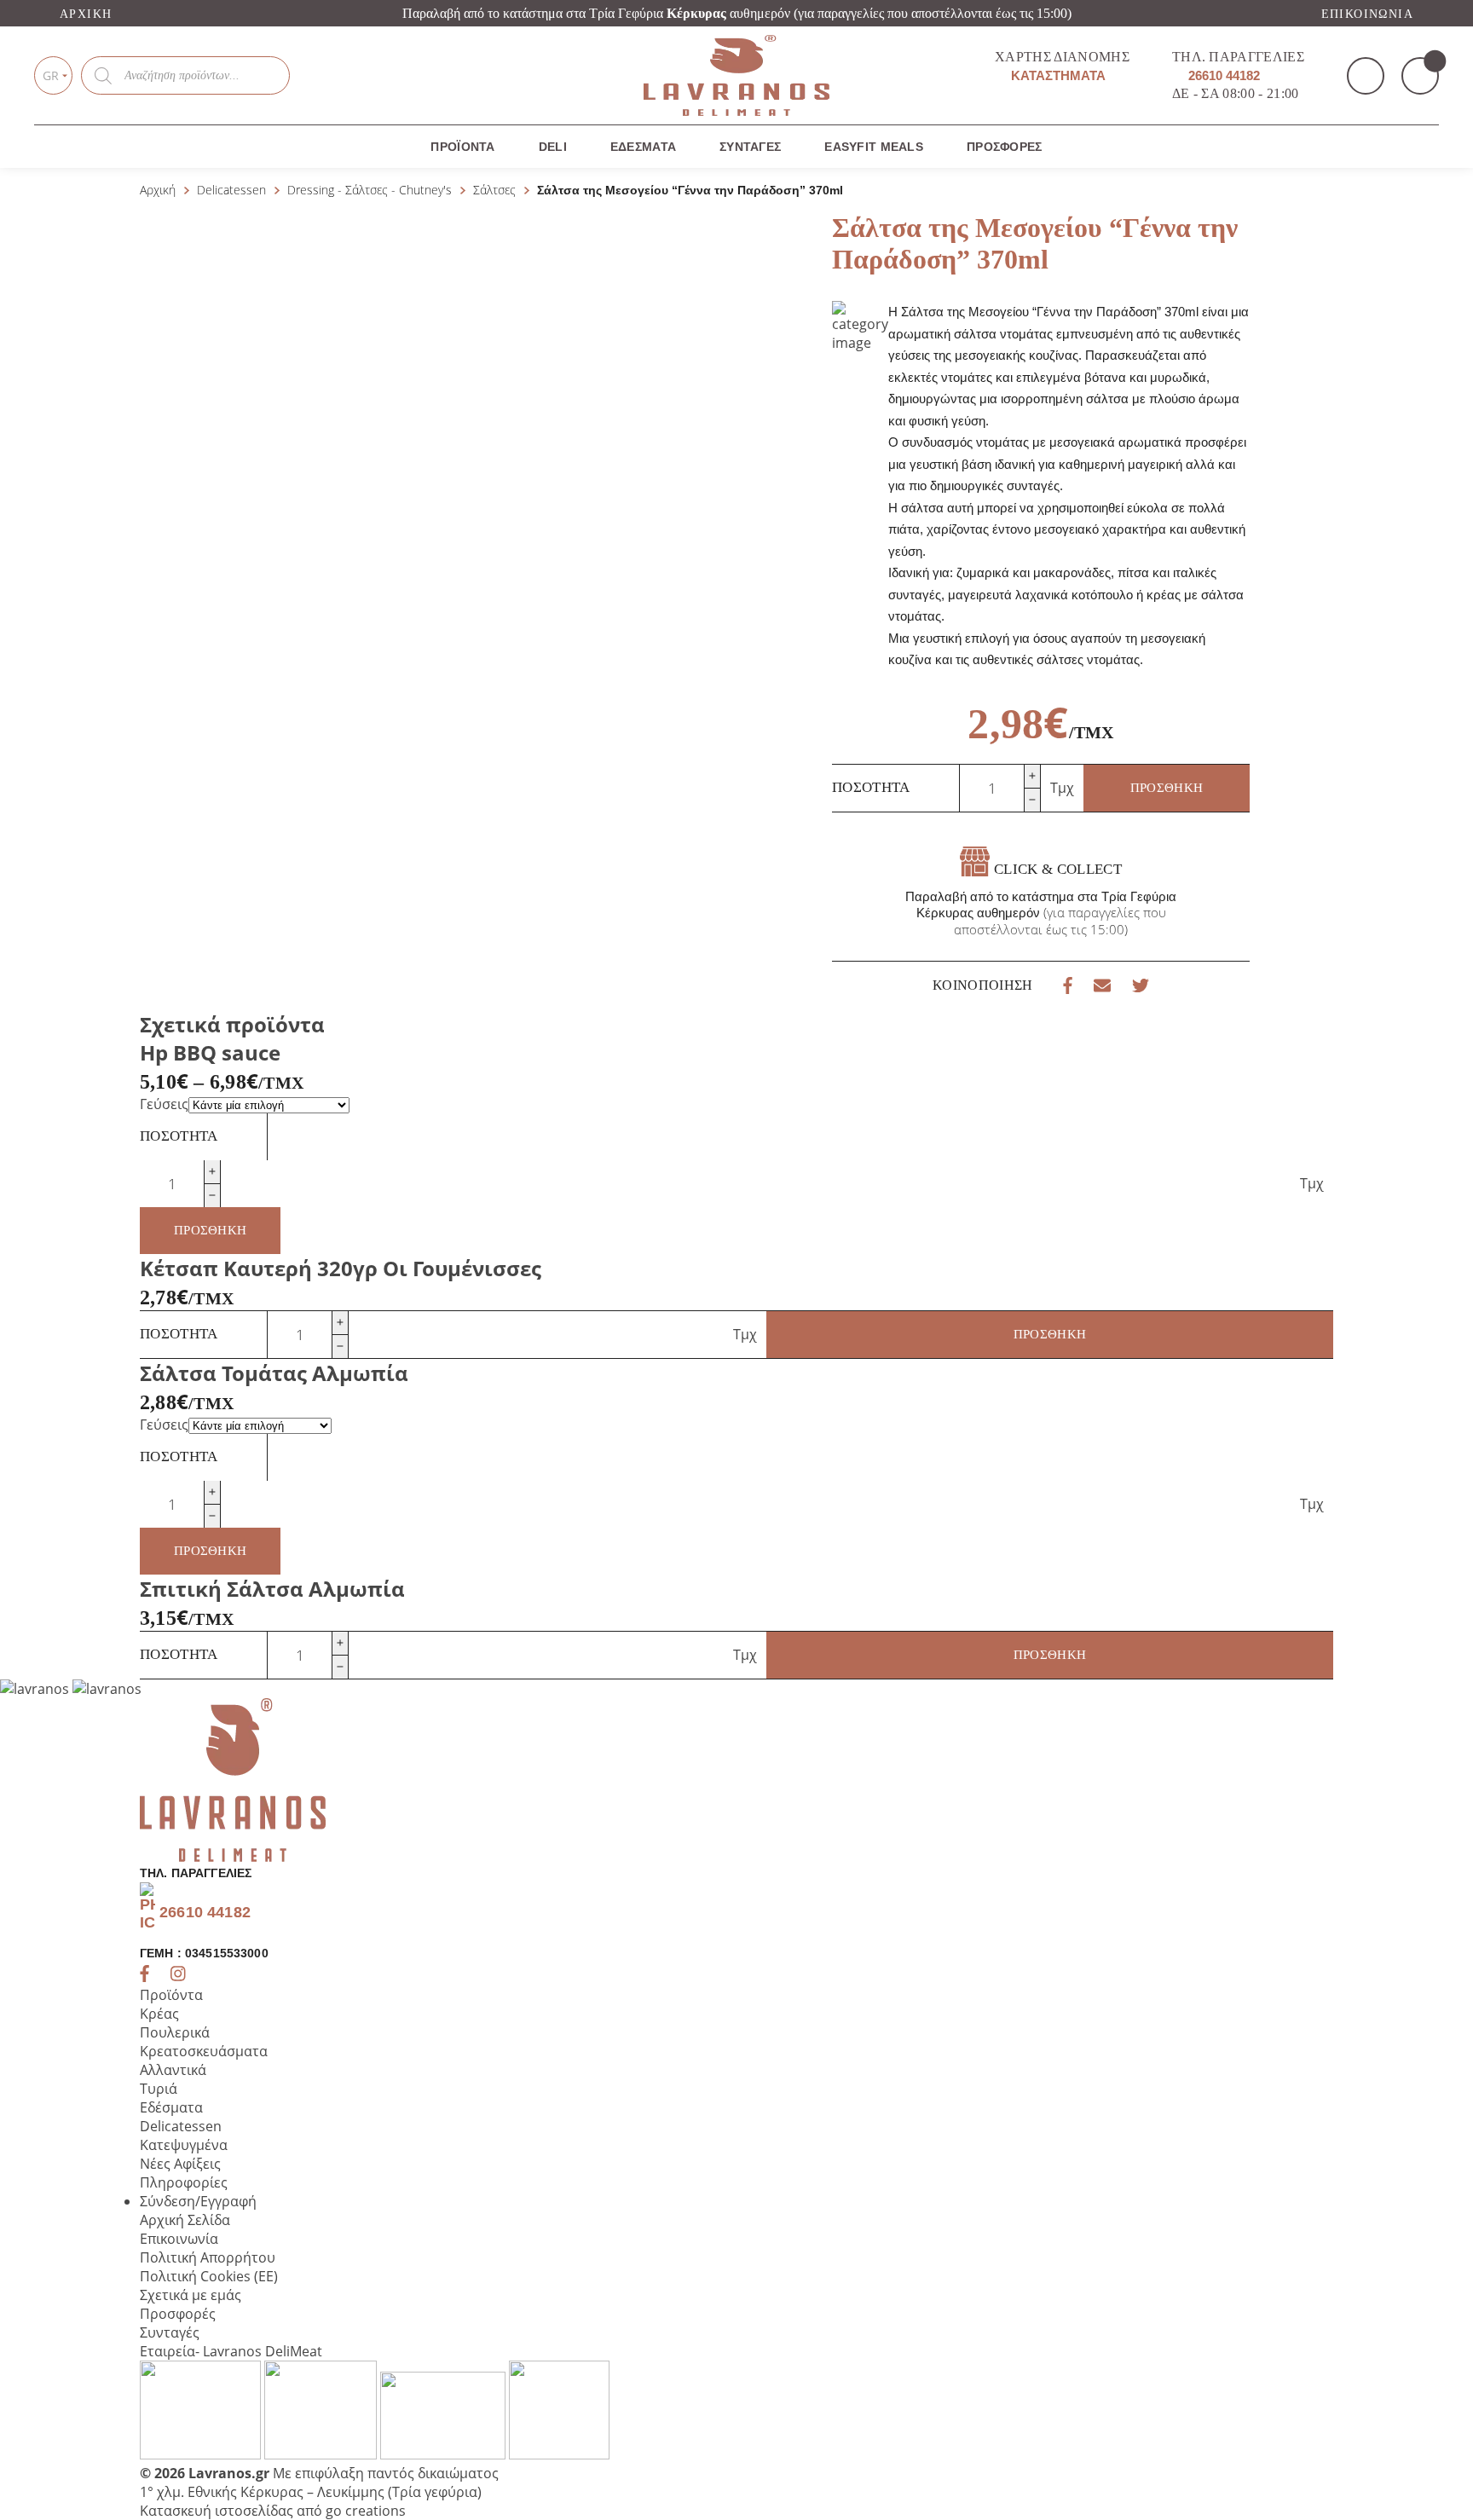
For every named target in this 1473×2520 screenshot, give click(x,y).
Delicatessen (231, 190)
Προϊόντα (462, 147)
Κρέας (159, 2014)
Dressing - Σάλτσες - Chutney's (370, 190)
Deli (553, 147)
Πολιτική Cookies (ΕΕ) (209, 2276)
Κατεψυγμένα (184, 2145)
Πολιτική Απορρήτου (208, 2257)
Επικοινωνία (1367, 14)
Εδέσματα (643, 147)
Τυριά (159, 2089)
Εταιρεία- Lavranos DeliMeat (231, 2351)
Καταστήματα (1057, 75)
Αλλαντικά (173, 2070)
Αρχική (86, 14)
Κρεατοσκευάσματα (204, 2051)
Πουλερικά (175, 2032)
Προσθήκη (1167, 788)
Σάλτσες (494, 190)
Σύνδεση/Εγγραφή (198, 2201)
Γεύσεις (164, 1104)
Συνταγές (750, 147)
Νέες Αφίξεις (180, 2164)
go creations (366, 2511)
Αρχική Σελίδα (185, 2220)
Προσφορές (1005, 147)
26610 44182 (1222, 75)
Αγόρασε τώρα (1277, 287)
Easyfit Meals (874, 147)
